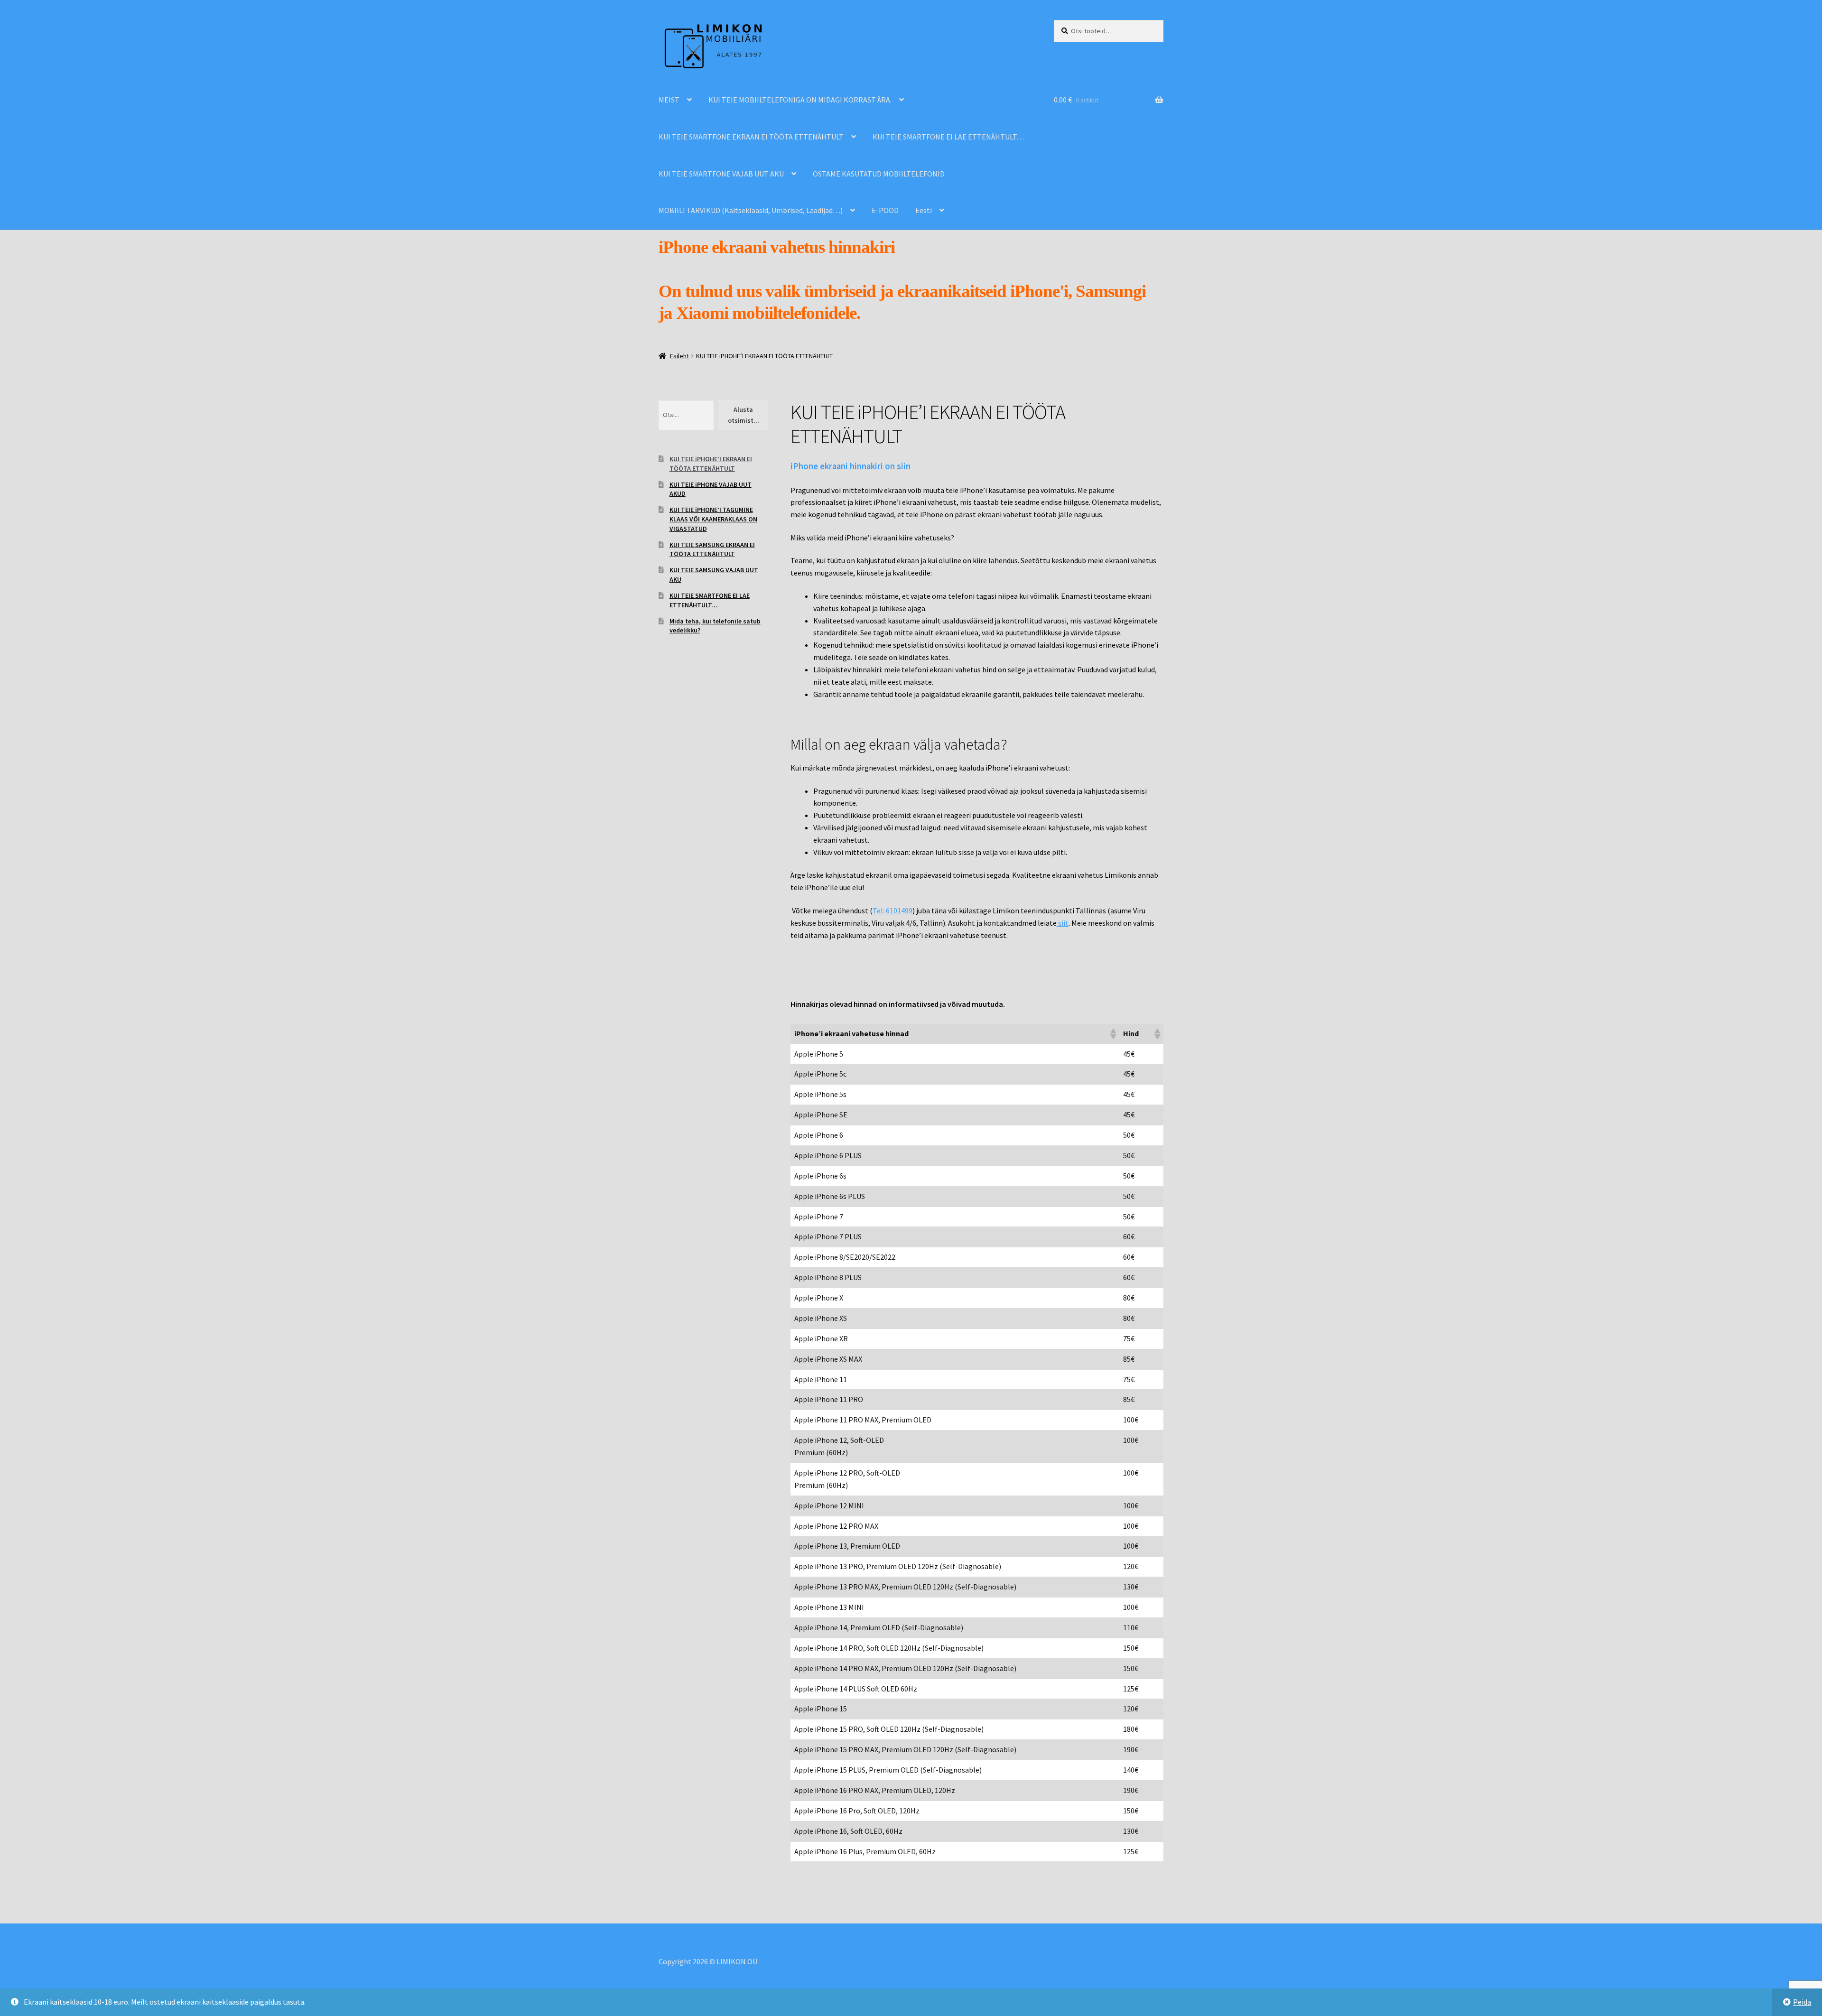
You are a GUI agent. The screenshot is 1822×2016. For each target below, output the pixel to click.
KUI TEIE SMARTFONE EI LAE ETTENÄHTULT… (948, 137)
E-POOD (885, 210)
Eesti (924, 210)
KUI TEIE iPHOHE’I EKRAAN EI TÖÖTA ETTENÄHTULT (711, 464)
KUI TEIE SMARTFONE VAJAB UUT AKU (721, 174)
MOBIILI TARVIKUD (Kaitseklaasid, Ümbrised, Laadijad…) (751, 210)
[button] (1113, 1034)
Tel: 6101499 (892, 910)
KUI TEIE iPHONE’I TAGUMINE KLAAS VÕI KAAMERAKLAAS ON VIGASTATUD (713, 519)
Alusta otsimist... (744, 415)
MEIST (669, 100)
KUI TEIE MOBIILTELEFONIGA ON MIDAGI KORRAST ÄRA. (800, 100)
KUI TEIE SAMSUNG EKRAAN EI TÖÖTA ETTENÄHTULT (712, 549)
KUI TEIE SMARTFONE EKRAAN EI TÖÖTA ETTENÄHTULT (751, 137)
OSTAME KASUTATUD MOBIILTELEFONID (879, 174)
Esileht (679, 356)
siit (1063, 923)
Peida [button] (1802, 2002)
